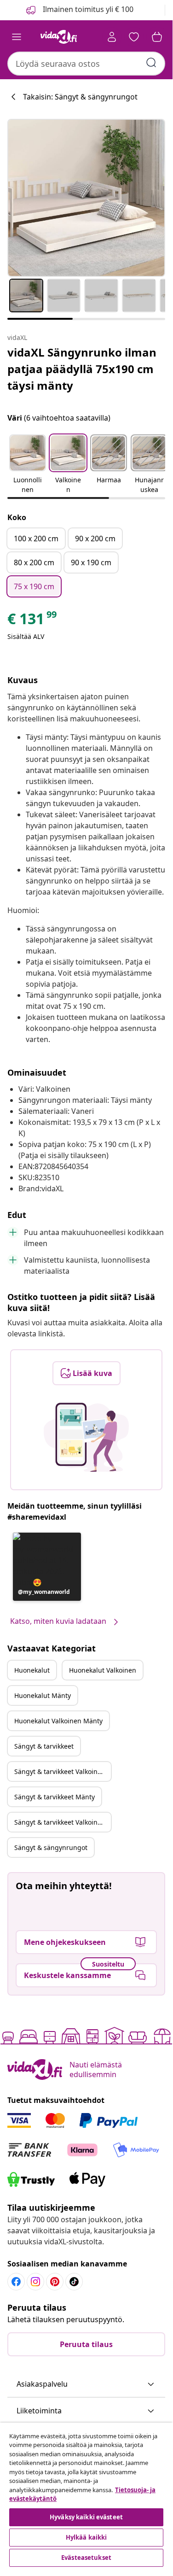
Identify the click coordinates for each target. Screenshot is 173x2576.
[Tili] (112, 37)
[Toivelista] (134, 37)
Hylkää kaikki (86, 2537)
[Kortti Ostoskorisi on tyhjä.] (157, 37)
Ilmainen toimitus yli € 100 (87, 9)
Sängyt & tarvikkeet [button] (44, 1746)
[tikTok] (74, 2282)
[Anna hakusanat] (151, 63)
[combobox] (86, 64)
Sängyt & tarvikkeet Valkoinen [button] (60, 1771)
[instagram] (35, 2282)
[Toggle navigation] (17, 37)
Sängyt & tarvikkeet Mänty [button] (55, 1797)
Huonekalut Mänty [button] (43, 1695)
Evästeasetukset (86, 2558)
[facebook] (16, 2282)
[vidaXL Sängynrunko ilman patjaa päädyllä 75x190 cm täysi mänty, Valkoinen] (86, 198)
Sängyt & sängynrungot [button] (51, 1847)
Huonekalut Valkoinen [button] (103, 1670)
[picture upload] (86, 1437)
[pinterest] (55, 2282)
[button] (28, 465)
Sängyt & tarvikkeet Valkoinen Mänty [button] (63, 1822)
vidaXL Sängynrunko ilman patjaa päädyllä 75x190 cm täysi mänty (82, 369)
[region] (86, 2496)
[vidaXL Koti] (59, 37)
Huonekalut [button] (32, 1670)
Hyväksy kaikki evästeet (86, 2517)
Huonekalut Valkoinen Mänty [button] (58, 1721)
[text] (33, 621)
